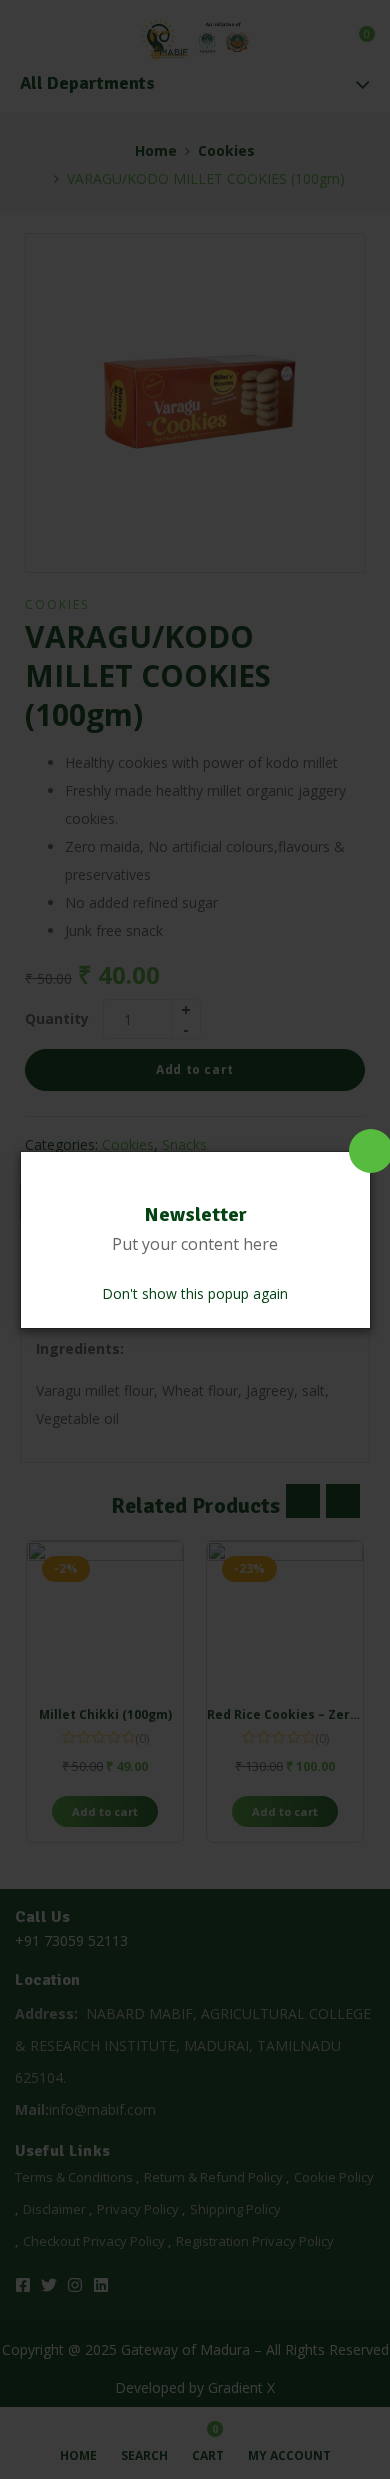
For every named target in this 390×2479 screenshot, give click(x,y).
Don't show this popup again (195, 1293)
